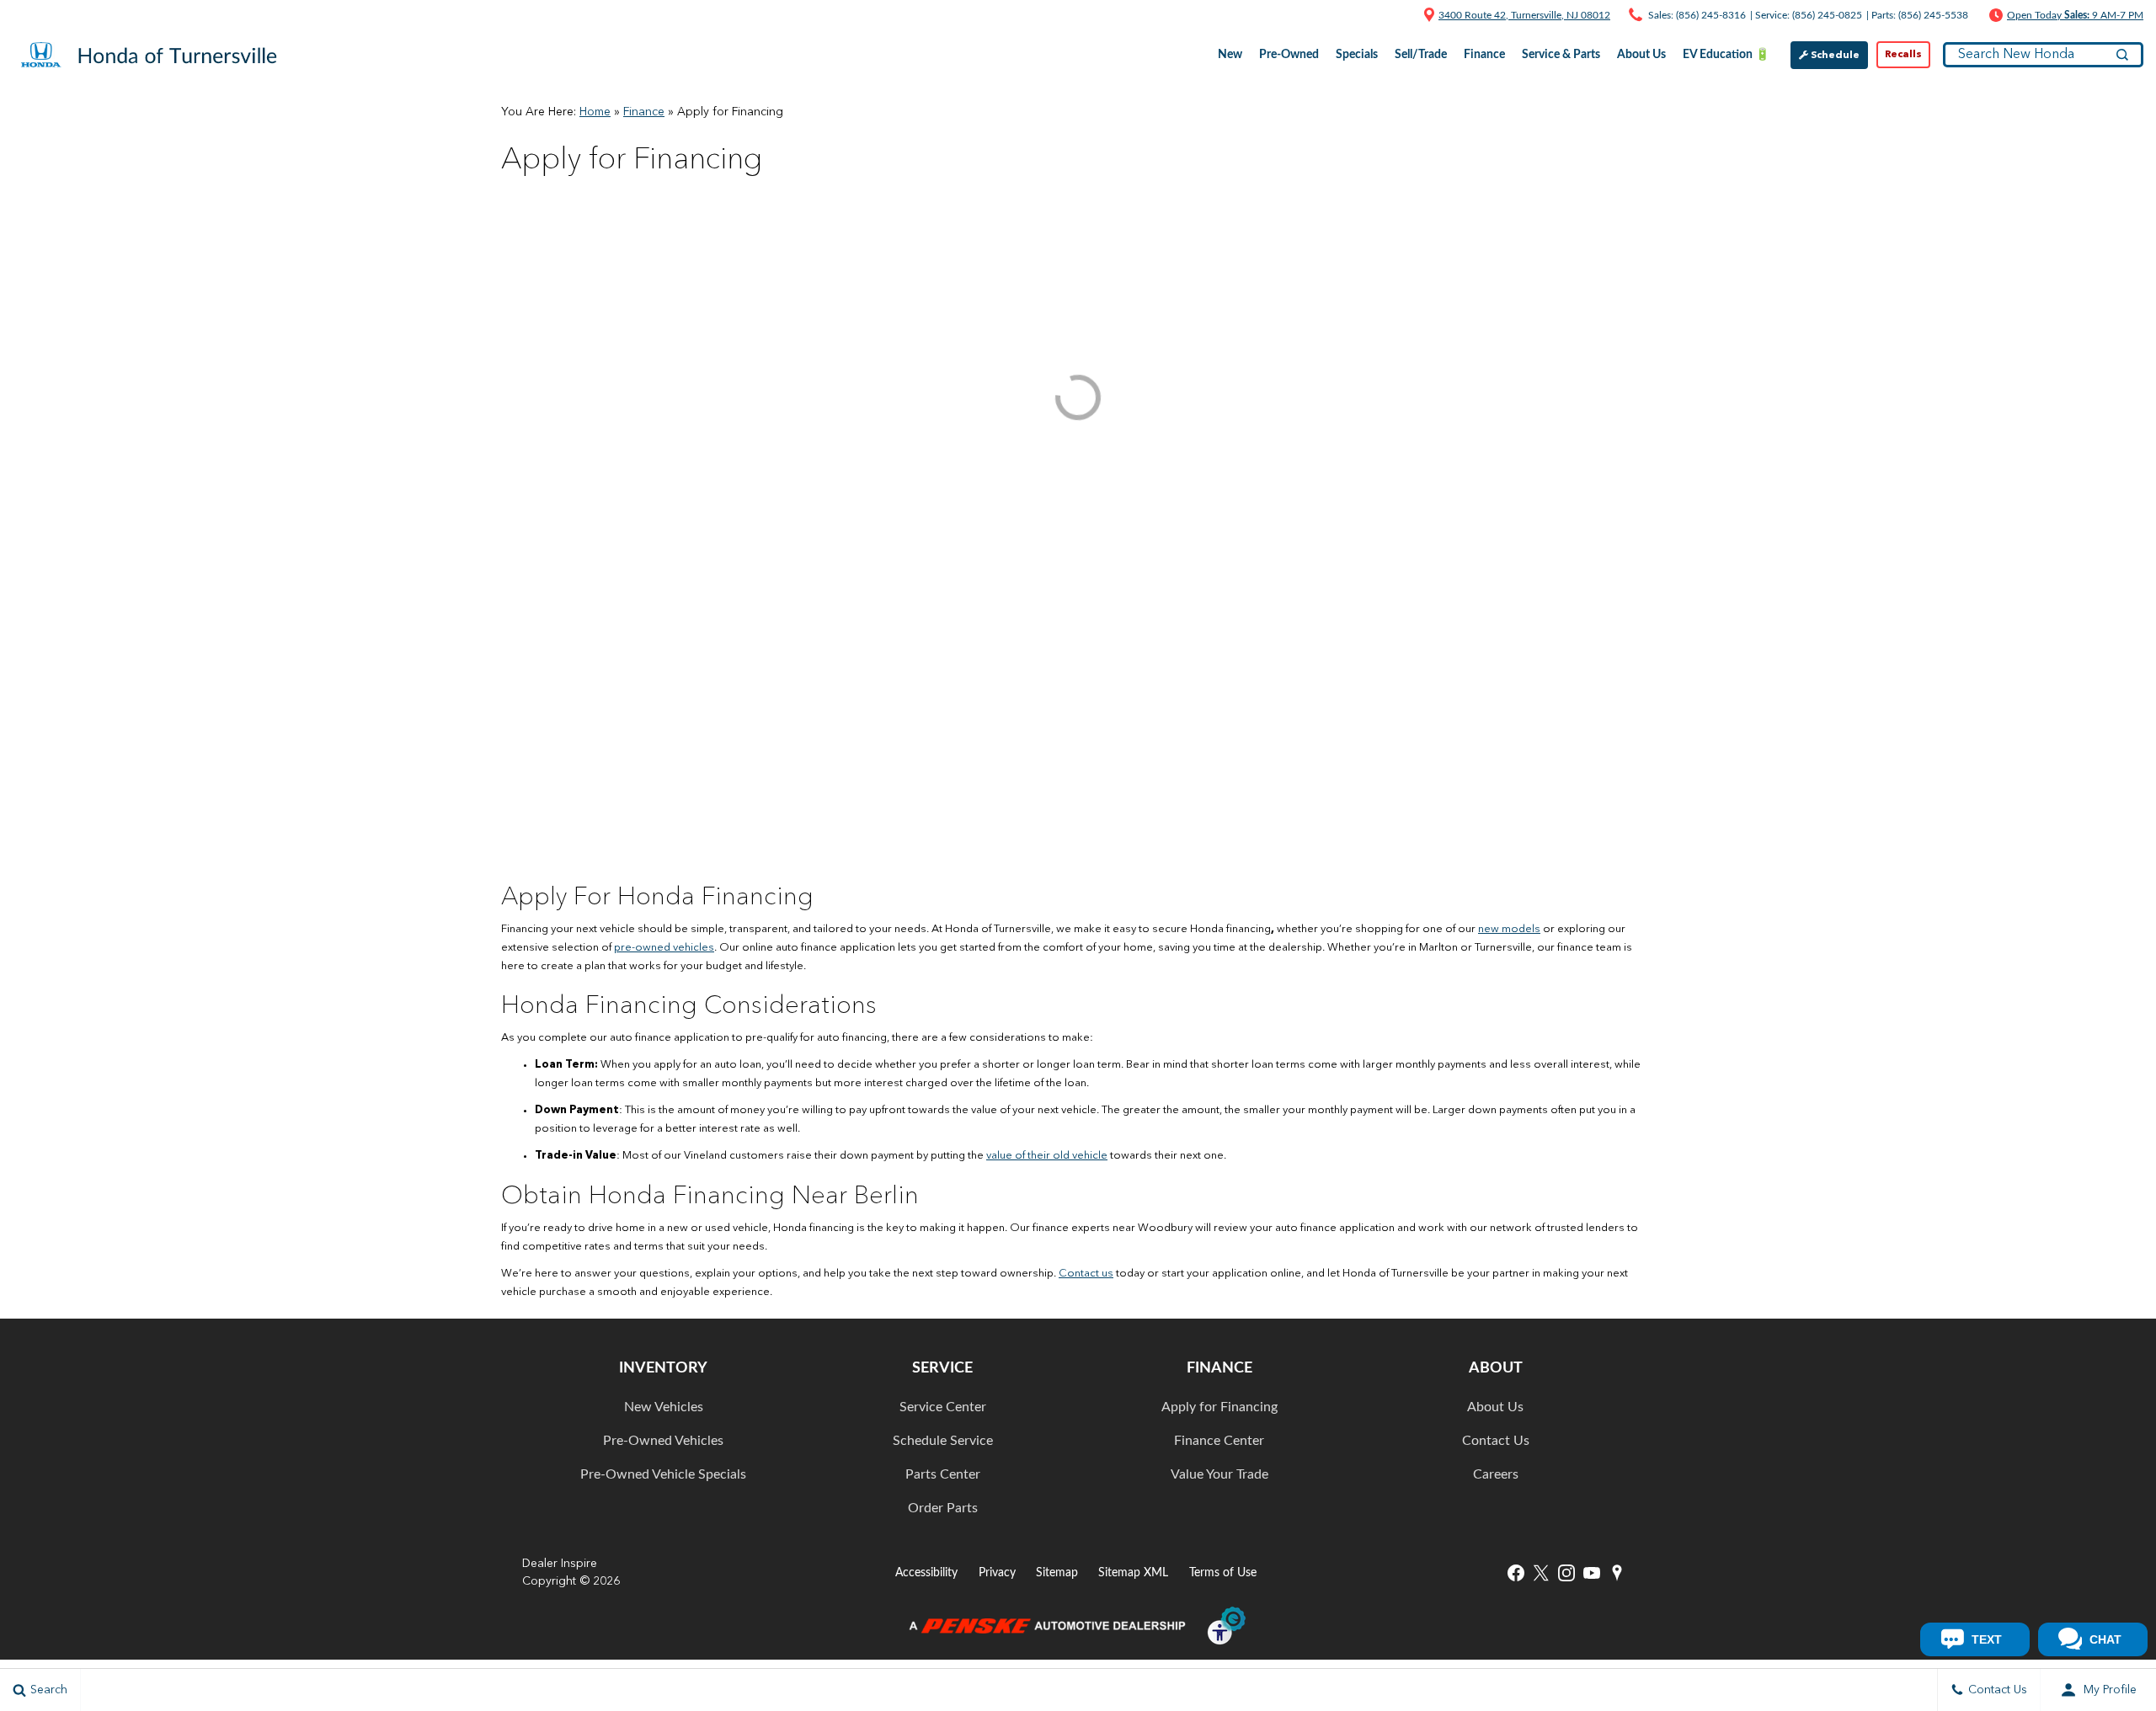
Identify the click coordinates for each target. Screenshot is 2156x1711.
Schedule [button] (1834, 56)
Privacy (997, 1572)
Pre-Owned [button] (1289, 58)
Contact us (1086, 1274)
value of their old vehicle (1047, 1156)
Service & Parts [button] (1561, 58)
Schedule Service (943, 1441)
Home (595, 112)
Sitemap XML (1133, 1572)
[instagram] (1566, 1573)
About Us (1495, 1407)
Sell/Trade (1421, 55)
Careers (1496, 1474)
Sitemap (1057, 1572)
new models (1509, 929)
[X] (1541, 1573)
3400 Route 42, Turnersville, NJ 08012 (1524, 15)
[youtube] (1592, 1573)
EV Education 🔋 (1726, 55)
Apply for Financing (1219, 1407)
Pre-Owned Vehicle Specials (663, 1474)
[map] (1617, 1573)
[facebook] (1516, 1573)
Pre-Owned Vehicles (663, 1441)
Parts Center (943, 1474)
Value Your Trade (1219, 1474)
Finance (644, 112)
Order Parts (943, 1508)
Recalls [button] (1903, 55)
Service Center (943, 1407)
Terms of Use (1223, 1572)
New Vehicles (664, 1407)
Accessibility (926, 1572)
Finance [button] (1484, 58)
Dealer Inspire (560, 1564)
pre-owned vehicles (664, 948)
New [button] (1232, 58)
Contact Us (1496, 1441)
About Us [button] (1641, 58)
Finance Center (1219, 1441)
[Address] (1429, 14)
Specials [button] (1356, 58)
